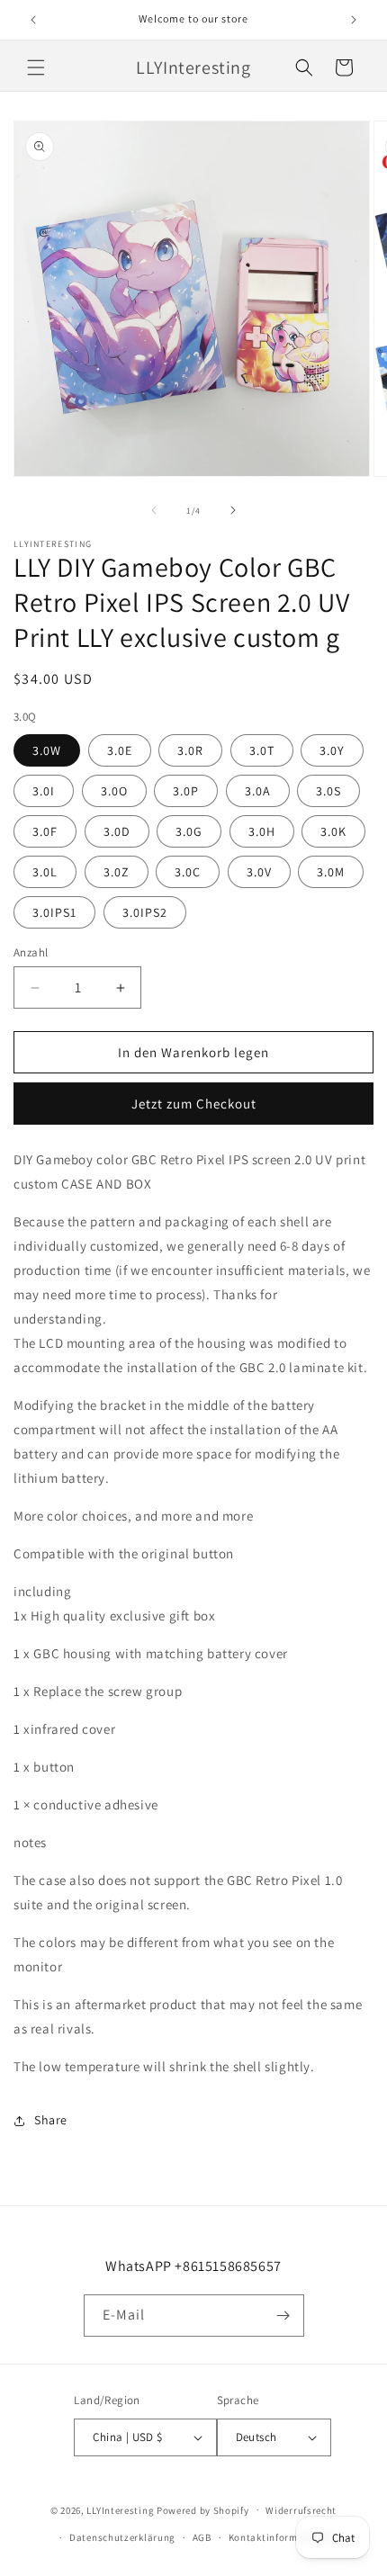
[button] (36, 67)
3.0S (328, 791)
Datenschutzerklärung (122, 2537)
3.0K (333, 831)
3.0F (45, 831)
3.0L (45, 872)
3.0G (189, 831)
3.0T (262, 750)
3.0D (117, 831)
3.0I (44, 791)
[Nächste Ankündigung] (354, 20)
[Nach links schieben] (154, 510)
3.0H (262, 831)
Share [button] (51, 2120)
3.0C (188, 872)
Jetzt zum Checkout (194, 1104)
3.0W (47, 750)
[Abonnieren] (283, 2316)
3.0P (186, 791)
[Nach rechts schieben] (233, 510)
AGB (202, 2537)
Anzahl (31, 952)
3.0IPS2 (145, 912)
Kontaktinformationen (282, 2537)
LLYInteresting (120, 2509)
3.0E (120, 750)
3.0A (258, 791)
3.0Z (117, 872)
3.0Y (332, 750)
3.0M (331, 872)
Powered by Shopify (203, 2509)
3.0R (190, 750)
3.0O (114, 791)
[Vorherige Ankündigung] (33, 20)
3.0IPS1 (54, 912)
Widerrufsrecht (301, 2510)
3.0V (259, 872)
